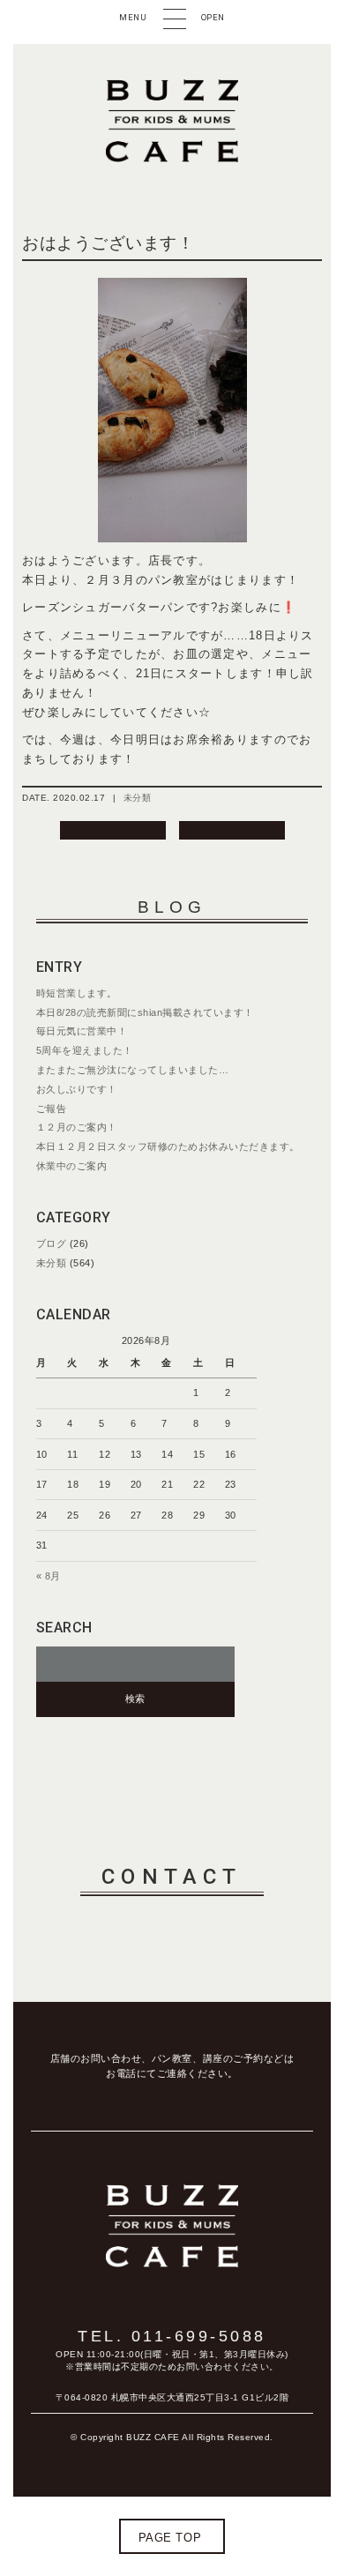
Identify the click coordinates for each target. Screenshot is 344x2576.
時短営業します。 (77, 993)
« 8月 (49, 1576)
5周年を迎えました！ (85, 1050)
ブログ (52, 1243)
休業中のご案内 (72, 1166)
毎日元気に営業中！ (82, 1031)
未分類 (138, 798)
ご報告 (52, 1109)
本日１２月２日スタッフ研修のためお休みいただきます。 (168, 1146)
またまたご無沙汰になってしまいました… (133, 1070)
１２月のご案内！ (77, 1127)
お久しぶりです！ (77, 1089)
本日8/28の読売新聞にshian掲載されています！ (145, 1012)
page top (170, 2538)
